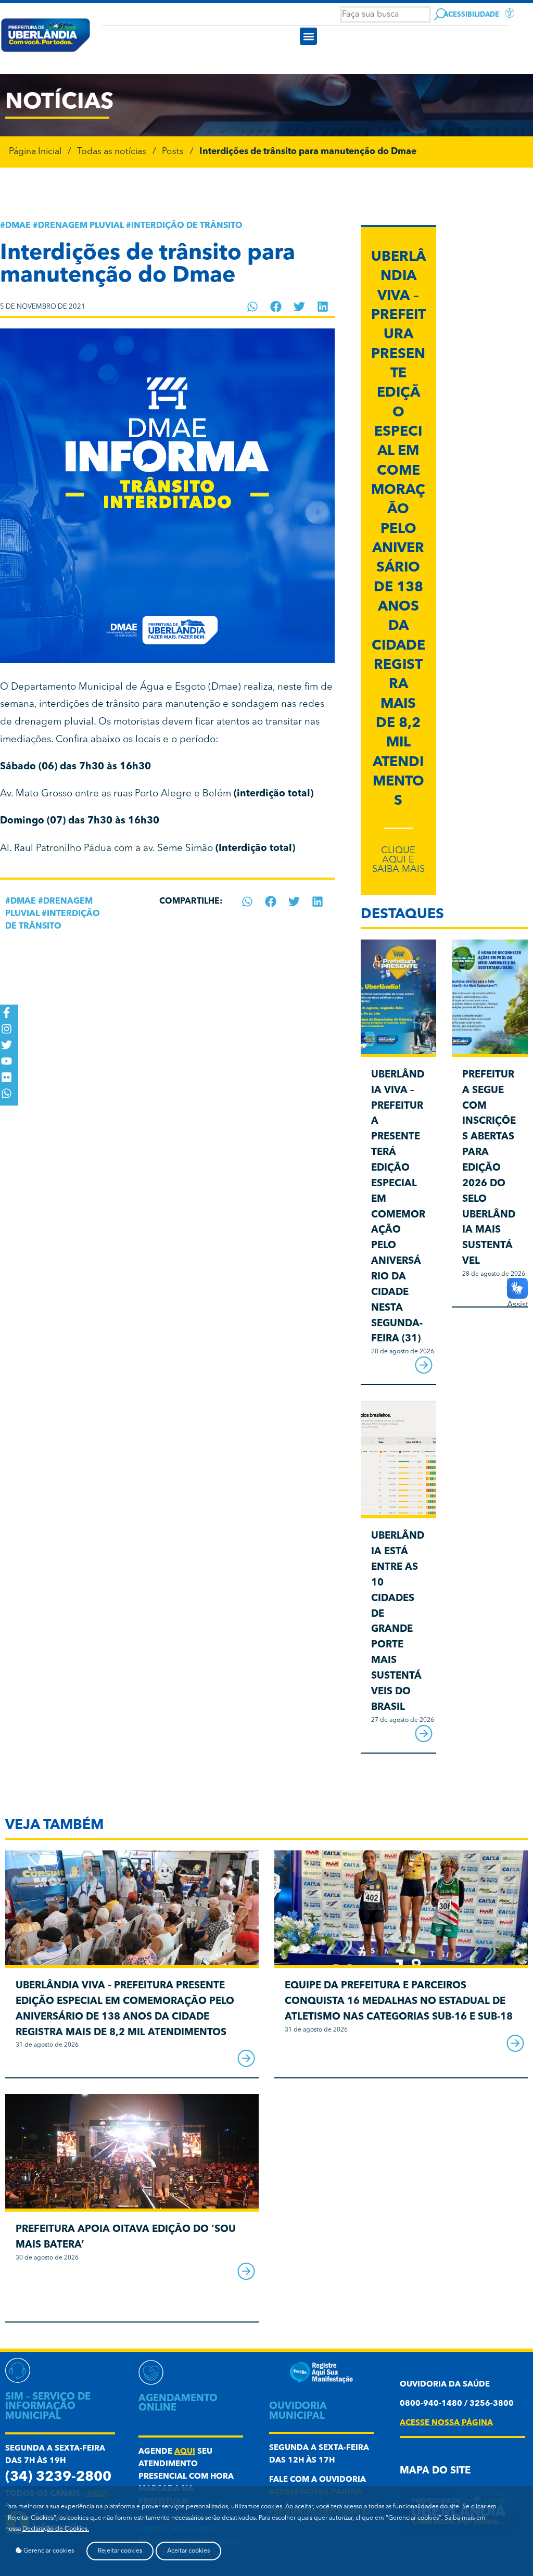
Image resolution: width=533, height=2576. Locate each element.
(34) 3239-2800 (58, 2477)
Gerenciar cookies (48, 2551)
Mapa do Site (435, 2471)
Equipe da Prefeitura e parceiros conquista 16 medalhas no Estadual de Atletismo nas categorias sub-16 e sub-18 (399, 2002)
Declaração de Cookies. (56, 2529)
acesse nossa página (446, 2423)
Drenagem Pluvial (81, 226)
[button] (308, 36)
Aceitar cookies (188, 2551)
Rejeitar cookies (120, 2551)
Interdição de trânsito (187, 226)
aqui (185, 2452)
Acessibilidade (471, 15)
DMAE (18, 226)
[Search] (440, 14)
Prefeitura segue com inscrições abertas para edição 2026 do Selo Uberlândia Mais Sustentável (489, 1168)
